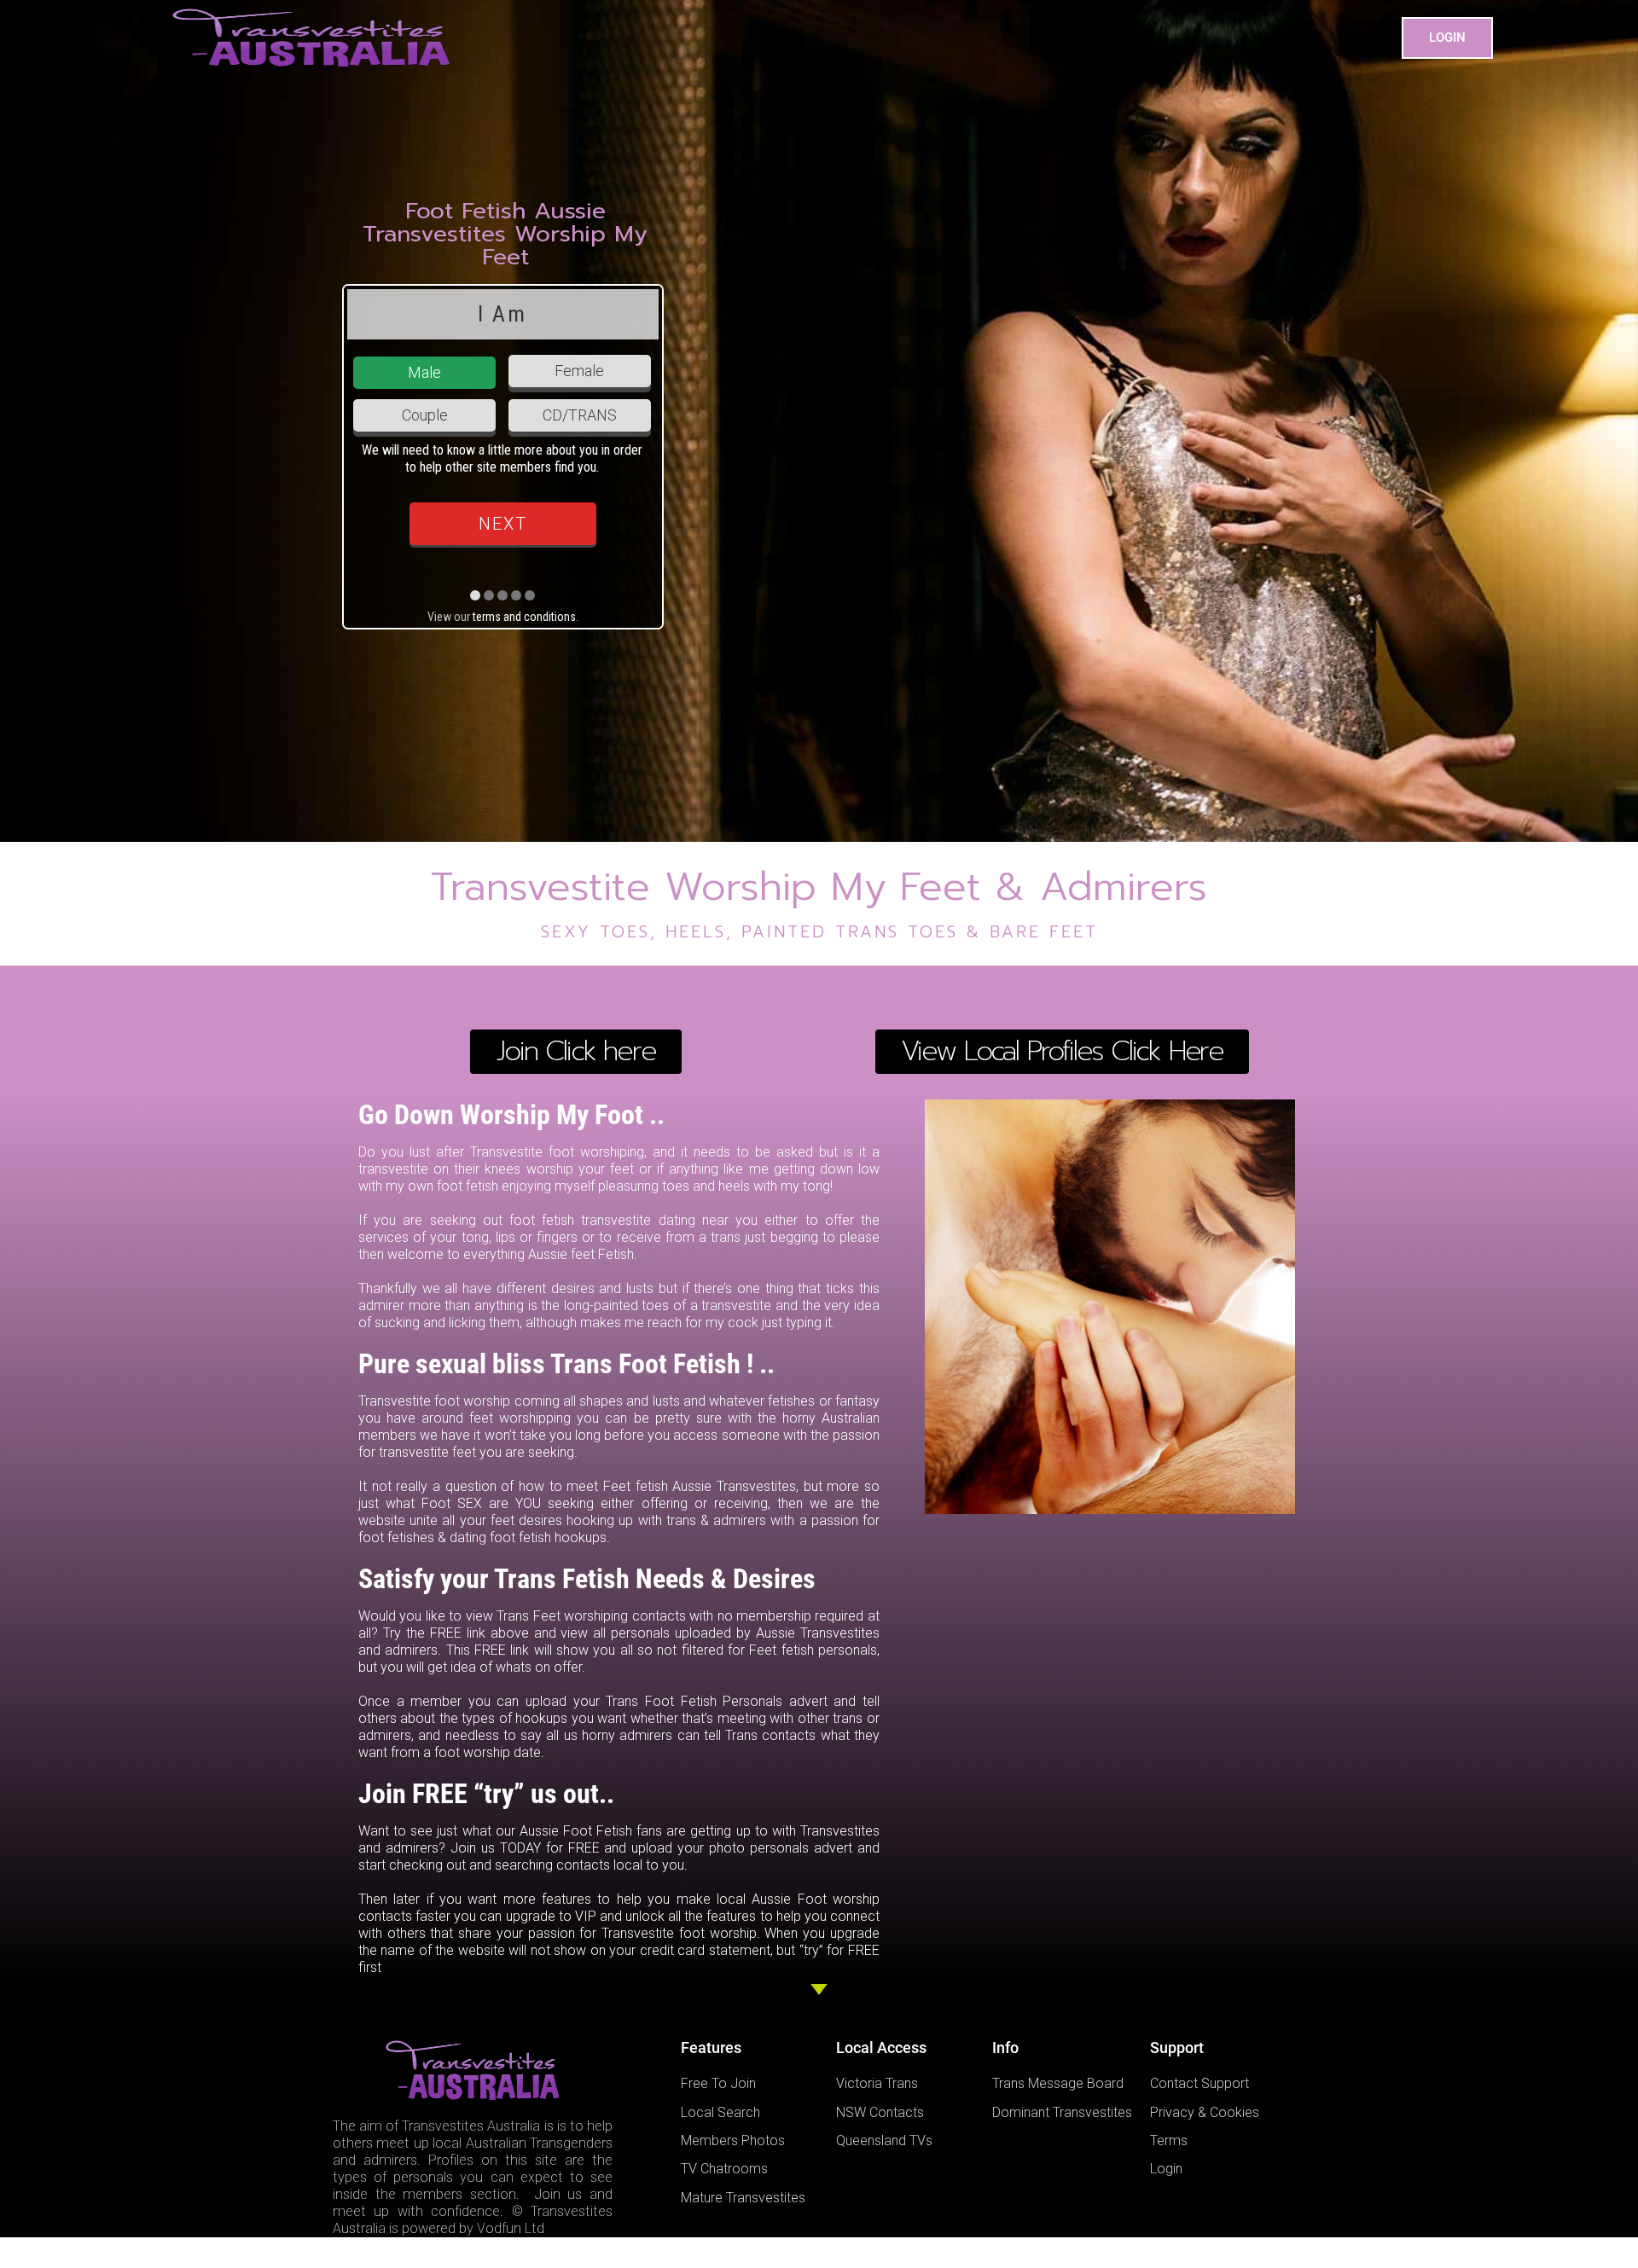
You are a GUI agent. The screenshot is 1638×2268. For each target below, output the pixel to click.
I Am (502, 314)
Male (424, 372)
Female (579, 371)
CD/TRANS (580, 415)
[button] (1447, 38)
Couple (425, 415)
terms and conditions (524, 617)
